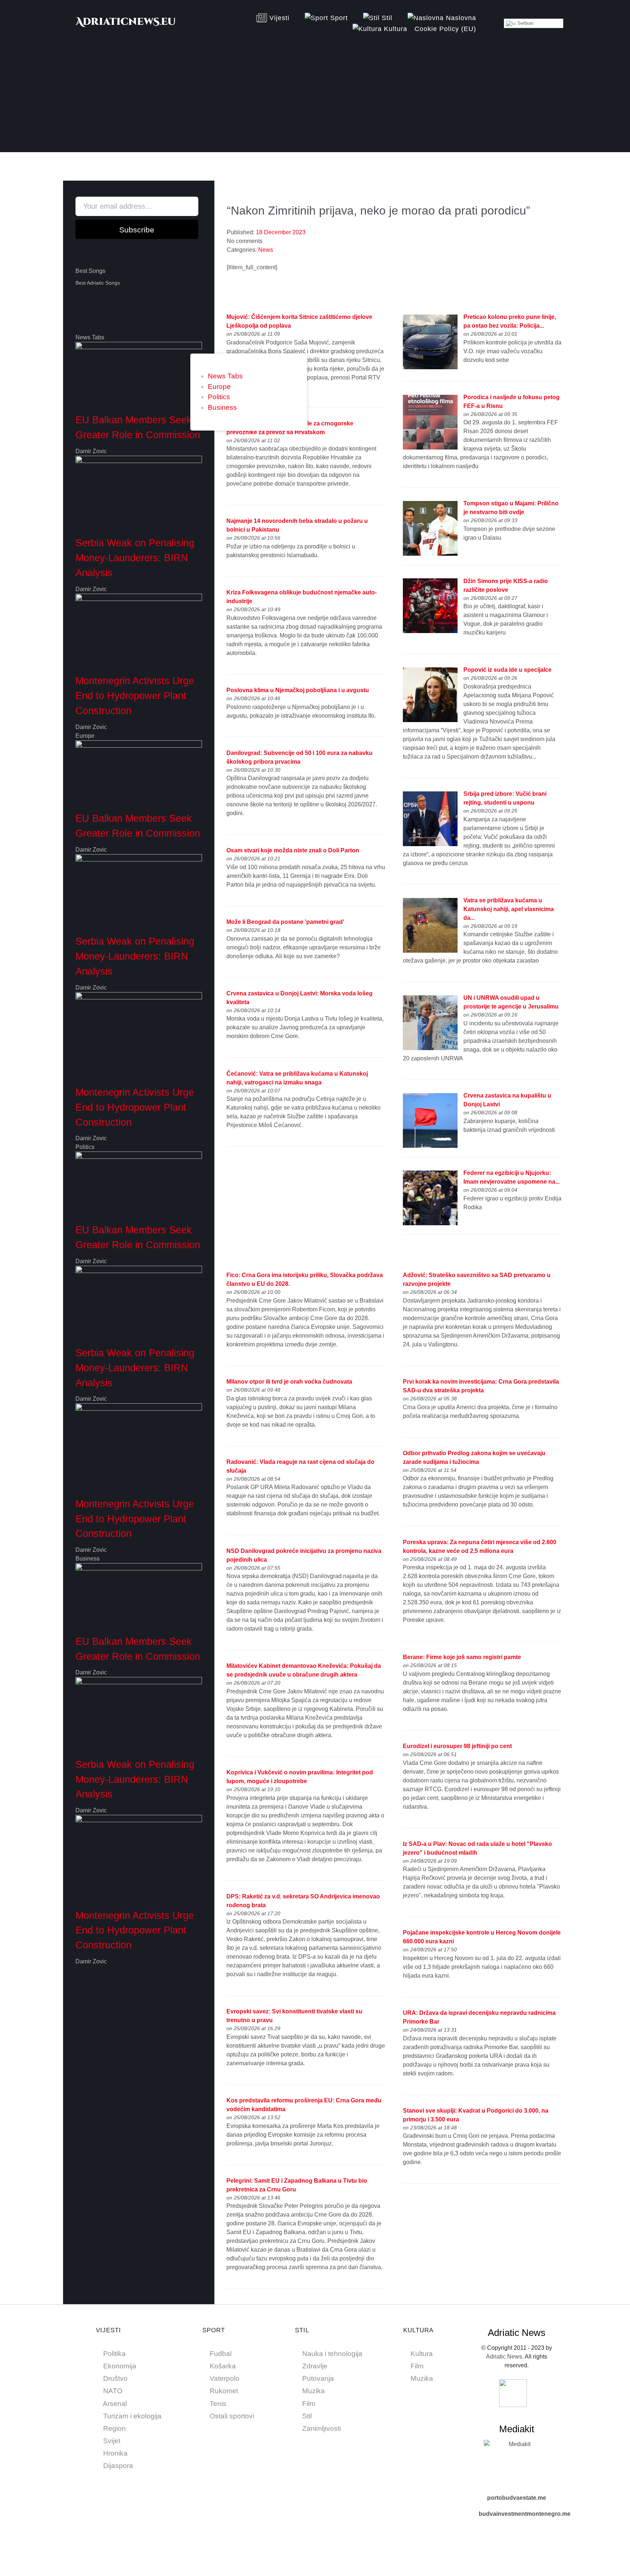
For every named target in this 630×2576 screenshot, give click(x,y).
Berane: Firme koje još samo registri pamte (462, 1657)
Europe (219, 387)
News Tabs (225, 376)
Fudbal (221, 2354)
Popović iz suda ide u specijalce (507, 670)
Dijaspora (118, 2466)
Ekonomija (120, 2366)
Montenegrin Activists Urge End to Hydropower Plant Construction (135, 696)
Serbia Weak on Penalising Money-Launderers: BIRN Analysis (135, 558)
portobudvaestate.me (517, 2498)
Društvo (115, 2378)
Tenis (218, 2404)
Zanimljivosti (322, 2428)
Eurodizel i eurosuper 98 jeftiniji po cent (457, 1746)
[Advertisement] (315, 101)
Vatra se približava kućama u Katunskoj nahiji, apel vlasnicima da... (509, 909)
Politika (114, 2354)
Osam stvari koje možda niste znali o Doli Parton (293, 850)
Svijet (112, 2441)
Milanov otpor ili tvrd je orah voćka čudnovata (289, 1382)
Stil (307, 2416)
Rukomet (224, 2391)
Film (309, 2404)
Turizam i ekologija (132, 2416)
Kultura (422, 2354)
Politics (219, 397)
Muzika (314, 2391)
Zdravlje (315, 2366)
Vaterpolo (225, 2378)
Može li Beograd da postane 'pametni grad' (285, 922)
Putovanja (318, 2378)
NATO (113, 2391)
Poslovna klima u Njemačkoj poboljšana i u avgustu (298, 690)
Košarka (223, 2366)
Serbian (525, 23)
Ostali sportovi (232, 2416)
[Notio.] (126, 25)
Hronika (115, 2453)
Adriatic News (504, 2357)
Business (222, 407)
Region (114, 2428)
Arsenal (115, 2404)
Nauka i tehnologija (332, 2354)
